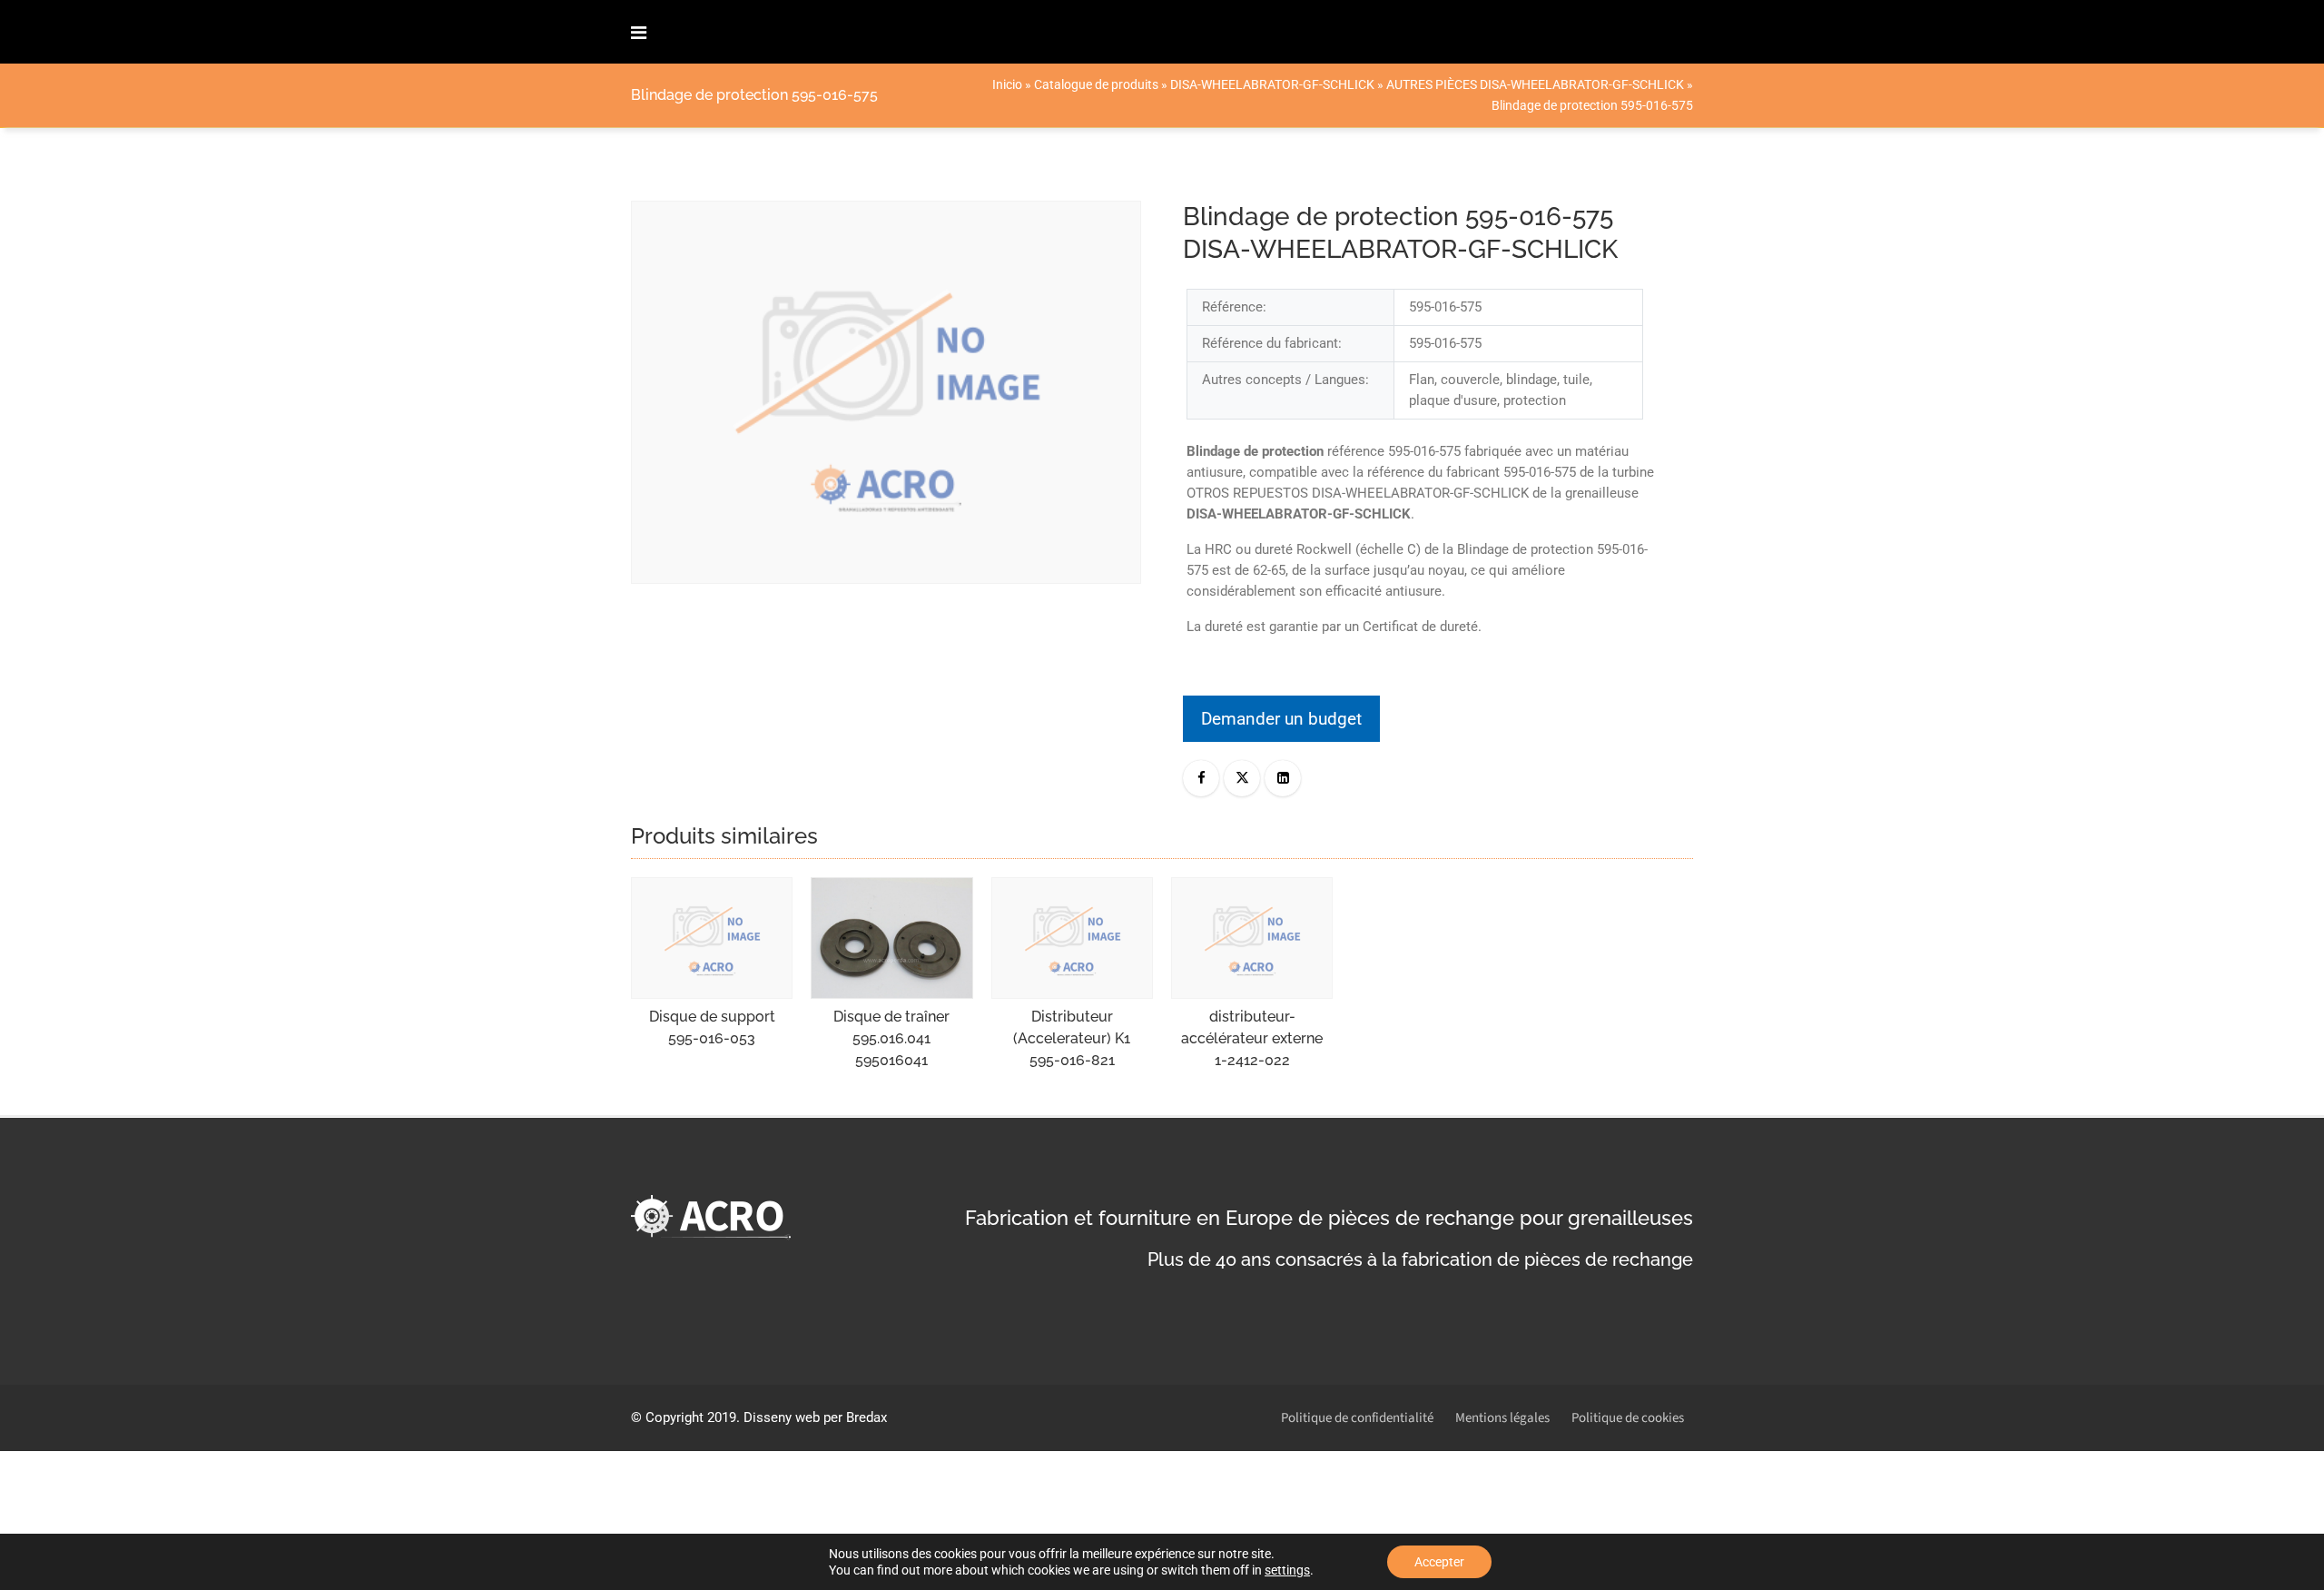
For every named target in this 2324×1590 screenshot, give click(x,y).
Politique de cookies (1628, 1418)
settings (1287, 1570)
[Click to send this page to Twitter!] (1242, 778)
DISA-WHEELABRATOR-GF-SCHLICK (1272, 84)
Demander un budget (1281, 719)
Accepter (1439, 1562)
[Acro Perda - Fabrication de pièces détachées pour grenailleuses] (716, 32)
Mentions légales (1502, 1418)
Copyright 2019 (691, 1417)
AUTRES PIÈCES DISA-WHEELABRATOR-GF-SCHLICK (1535, 84)
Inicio (1007, 84)
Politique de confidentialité (1357, 1418)
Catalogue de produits (1096, 84)
